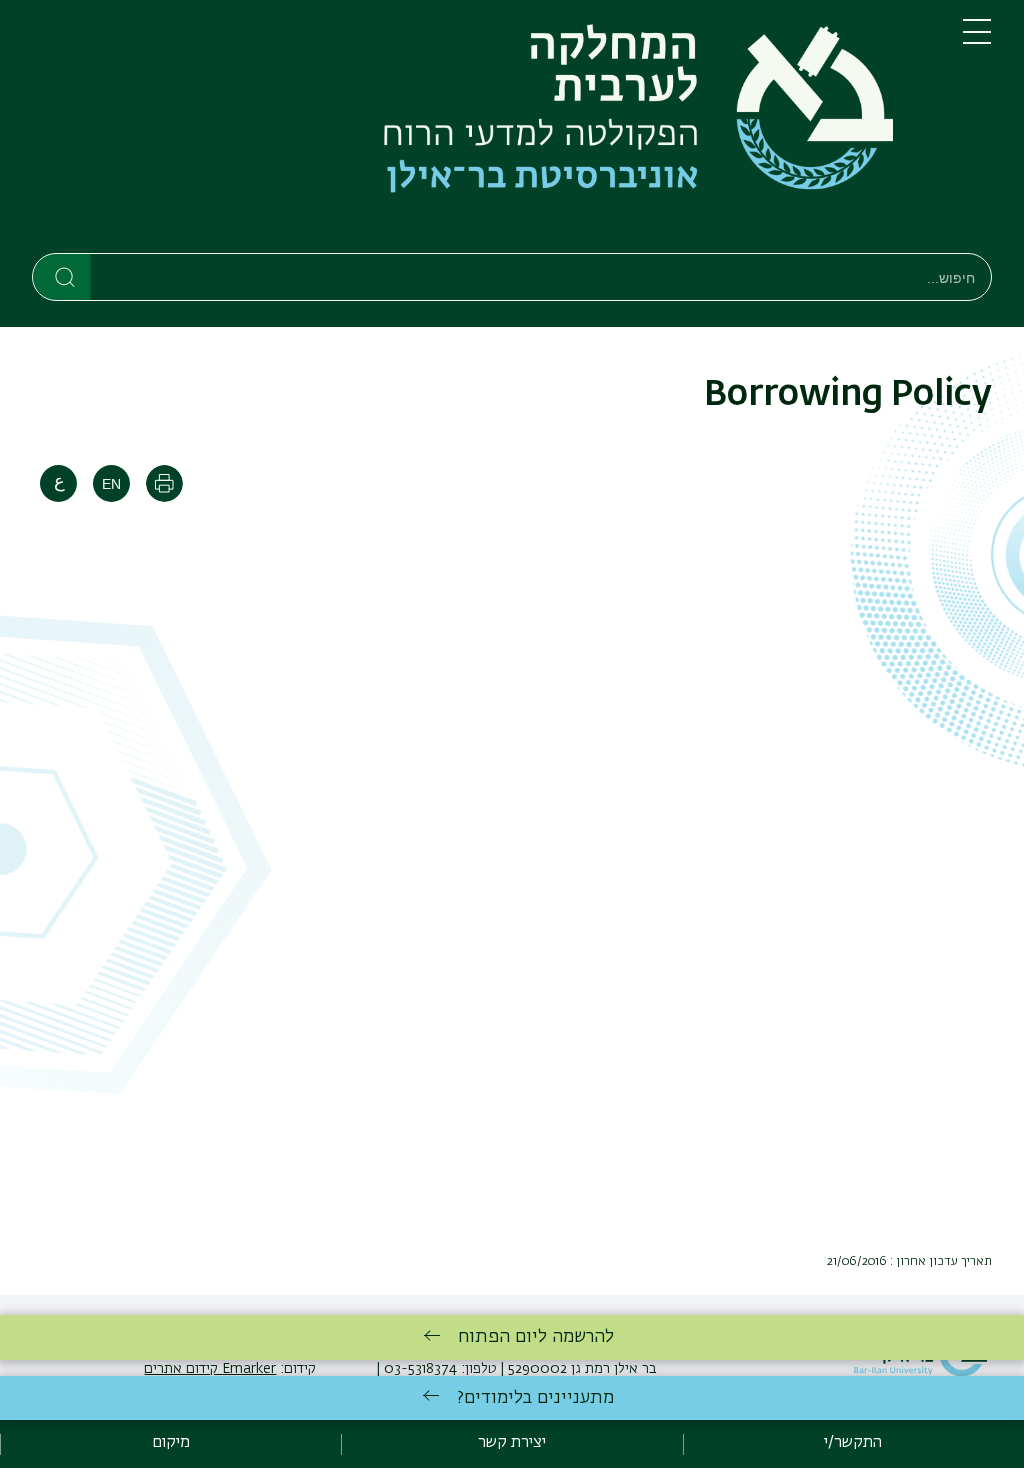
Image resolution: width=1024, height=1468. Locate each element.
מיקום (171, 1443)
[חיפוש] (62, 276)
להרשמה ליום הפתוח (536, 1337)
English (111, 483)
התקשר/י (853, 1443)
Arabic (58, 483)
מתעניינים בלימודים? (535, 1398)
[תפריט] (977, 40)
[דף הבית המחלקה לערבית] (481, 130)
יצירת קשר (512, 1443)
